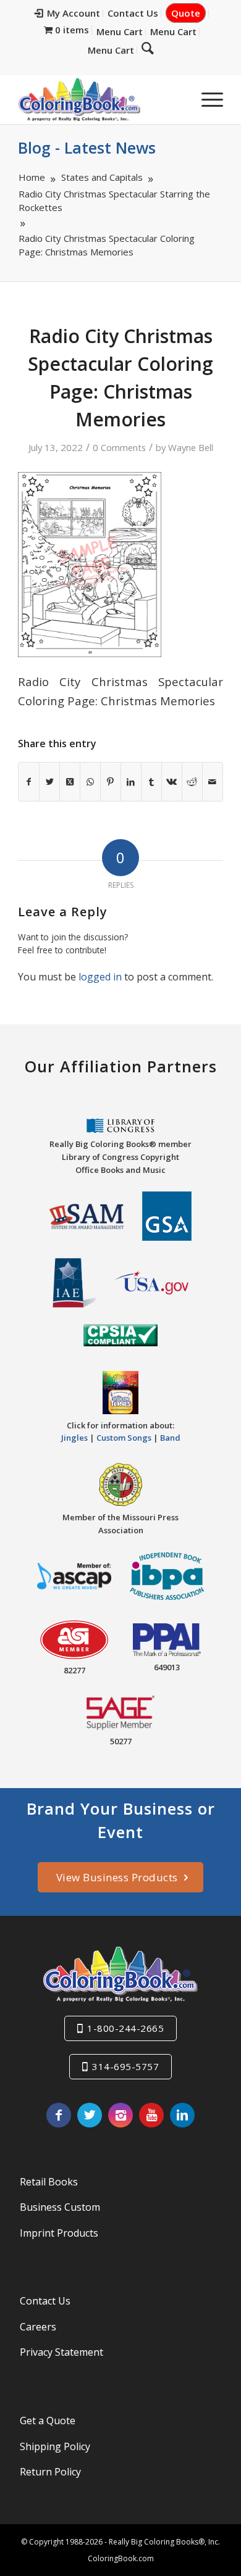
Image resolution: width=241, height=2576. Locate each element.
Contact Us (133, 13)
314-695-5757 (125, 2066)
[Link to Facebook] (59, 2115)
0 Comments (119, 447)
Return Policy (50, 2472)
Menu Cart (120, 31)
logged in (100, 977)
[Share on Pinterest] (111, 782)
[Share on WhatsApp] (90, 782)
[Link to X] (90, 2115)
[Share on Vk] (172, 782)
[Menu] (206, 99)
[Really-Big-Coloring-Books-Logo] (100, 99)
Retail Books (49, 2182)
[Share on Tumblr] (151, 782)
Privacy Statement (61, 2352)
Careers (38, 2327)
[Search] (148, 48)
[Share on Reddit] (192, 782)
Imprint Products (59, 2233)
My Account (74, 13)
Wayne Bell (191, 447)
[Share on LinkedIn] (131, 782)
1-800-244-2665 (125, 2028)
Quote (186, 13)
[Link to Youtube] (151, 2115)
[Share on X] (49, 782)
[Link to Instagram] (120, 2115)
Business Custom (60, 2207)
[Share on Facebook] (29, 782)
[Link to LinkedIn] (182, 2115)
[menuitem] (68, 14)
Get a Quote (48, 2421)
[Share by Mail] (213, 782)
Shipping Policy (55, 2446)
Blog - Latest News (87, 147)
